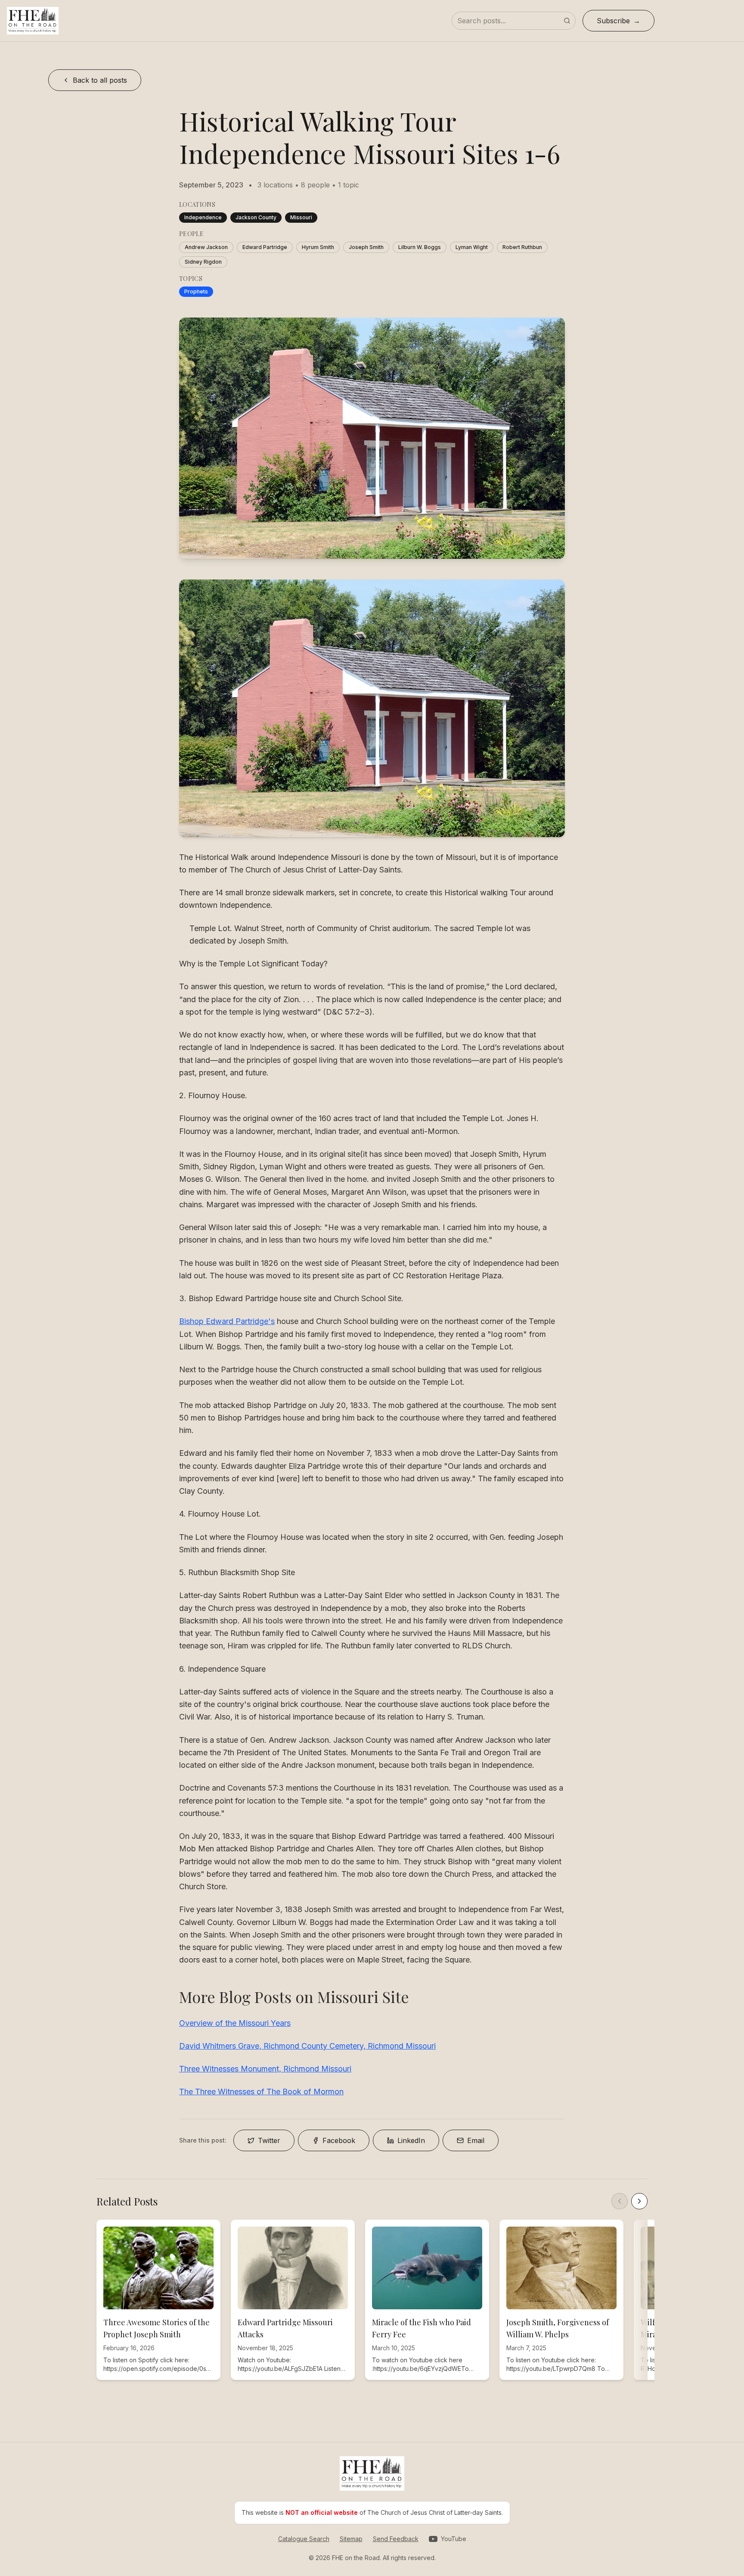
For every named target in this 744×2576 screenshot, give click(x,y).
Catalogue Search (304, 2539)
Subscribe (613, 21)
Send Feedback (396, 2539)
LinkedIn (411, 2140)
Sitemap (351, 2539)
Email (476, 2140)
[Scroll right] (639, 2201)
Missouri (301, 217)
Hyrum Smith (318, 247)
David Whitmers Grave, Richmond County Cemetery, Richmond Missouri (307, 2046)
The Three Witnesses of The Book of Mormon (261, 2092)
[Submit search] (567, 21)
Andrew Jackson (206, 247)
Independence (203, 217)
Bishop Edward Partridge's (227, 1321)
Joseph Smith (366, 247)
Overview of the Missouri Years (235, 2023)
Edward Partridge (265, 247)
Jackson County (256, 217)
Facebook (339, 2140)
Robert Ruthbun (522, 247)
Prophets (196, 291)
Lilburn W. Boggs (420, 247)
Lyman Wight (472, 247)
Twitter (269, 2140)
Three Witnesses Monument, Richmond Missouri (265, 2069)
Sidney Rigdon (203, 262)
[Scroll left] (620, 2201)
